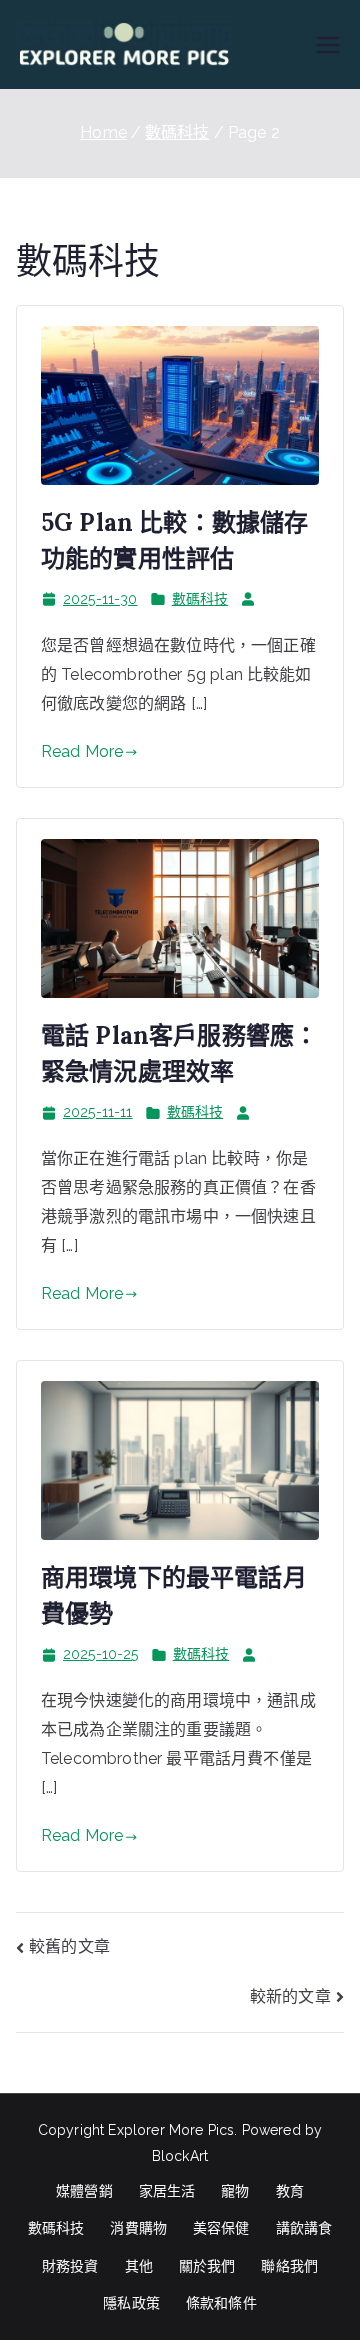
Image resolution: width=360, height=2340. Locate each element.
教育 (290, 2191)
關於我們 (207, 2266)
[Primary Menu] (328, 45)
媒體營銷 (84, 2191)
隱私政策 (131, 2303)
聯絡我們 (289, 2266)
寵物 (235, 2191)
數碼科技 (200, 599)
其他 (139, 2266)
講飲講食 (304, 2228)
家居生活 (167, 2191)
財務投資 (70, 2266)
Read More (82, 751)
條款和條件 (221, 2303)
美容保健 (221, 2228)
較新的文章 (290, 1996)
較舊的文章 (69, 1946)
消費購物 (138, 2228)
